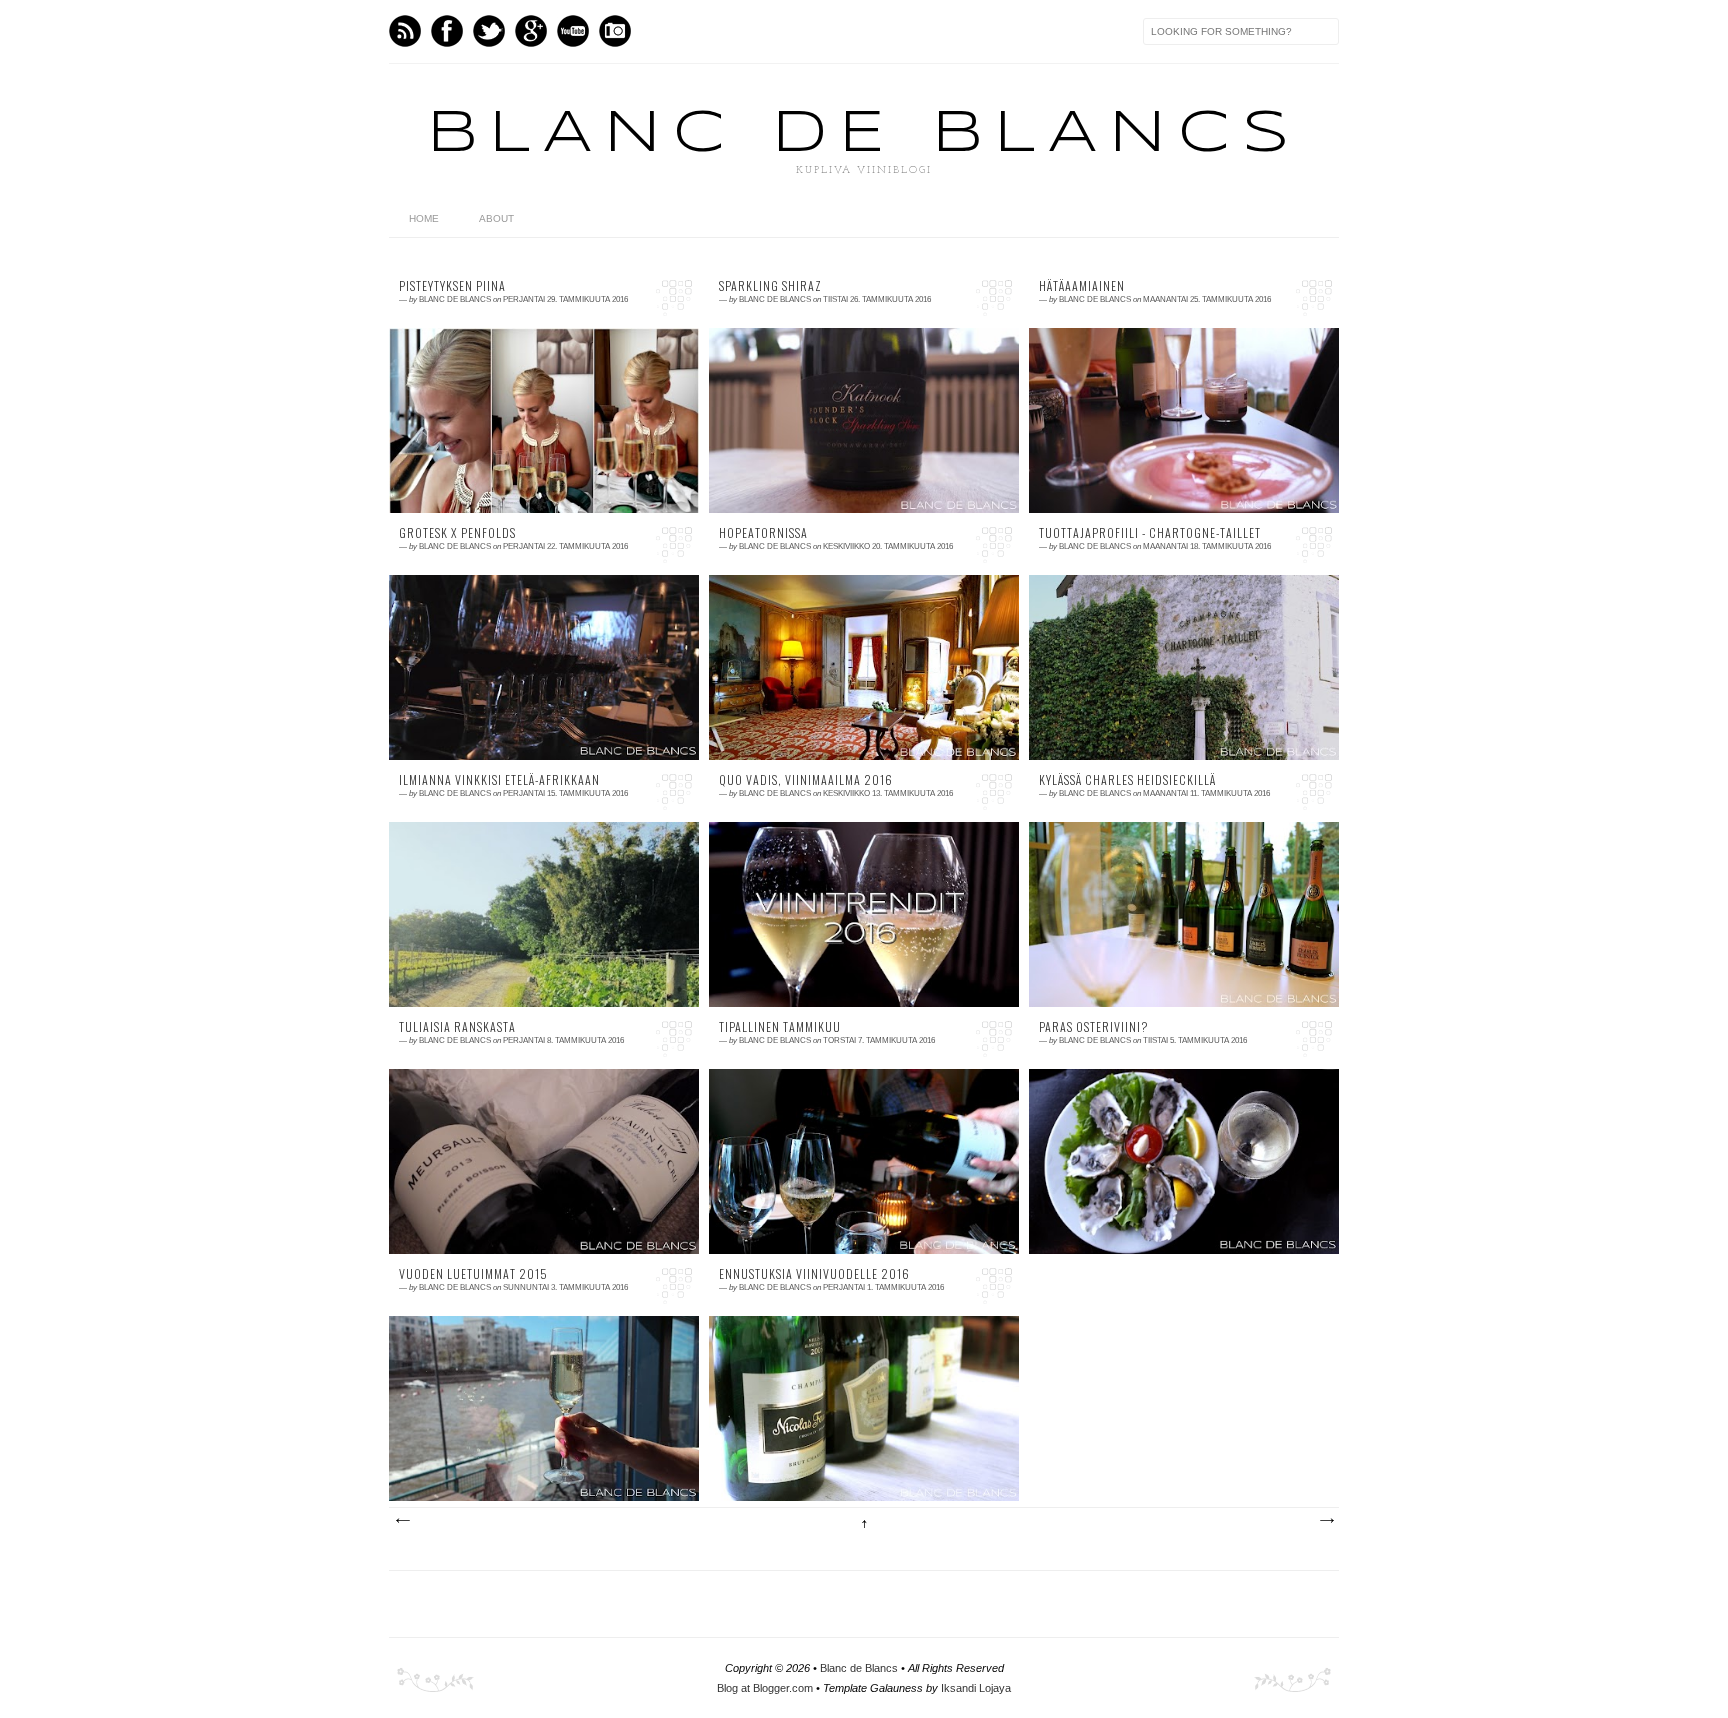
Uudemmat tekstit (402, 1521)
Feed (405, 31)
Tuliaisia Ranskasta (457, 1027)
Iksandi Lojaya (976, 1688)
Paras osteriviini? (1093, 1027)
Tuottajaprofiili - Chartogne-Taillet (1150, 533)
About (496, 218)
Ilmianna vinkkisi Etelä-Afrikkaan (499, 780)
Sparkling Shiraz (770, 286)
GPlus (531, 31)
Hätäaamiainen (1082, 286)
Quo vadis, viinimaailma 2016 (806, 780)
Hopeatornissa (763, 533)
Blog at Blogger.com (765, 1688)
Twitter (489, 31)
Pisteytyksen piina (452, 286)
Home (424, 218)
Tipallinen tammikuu (780, 1027)
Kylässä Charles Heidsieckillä (1127, 780)
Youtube (573, 31)
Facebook (447, 31)
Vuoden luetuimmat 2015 (473, 1274)
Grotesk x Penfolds (457, 533)
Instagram (615, 31)
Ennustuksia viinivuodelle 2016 (814, 1274)
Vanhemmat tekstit (1326, 1521)
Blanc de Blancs (864, 134)
